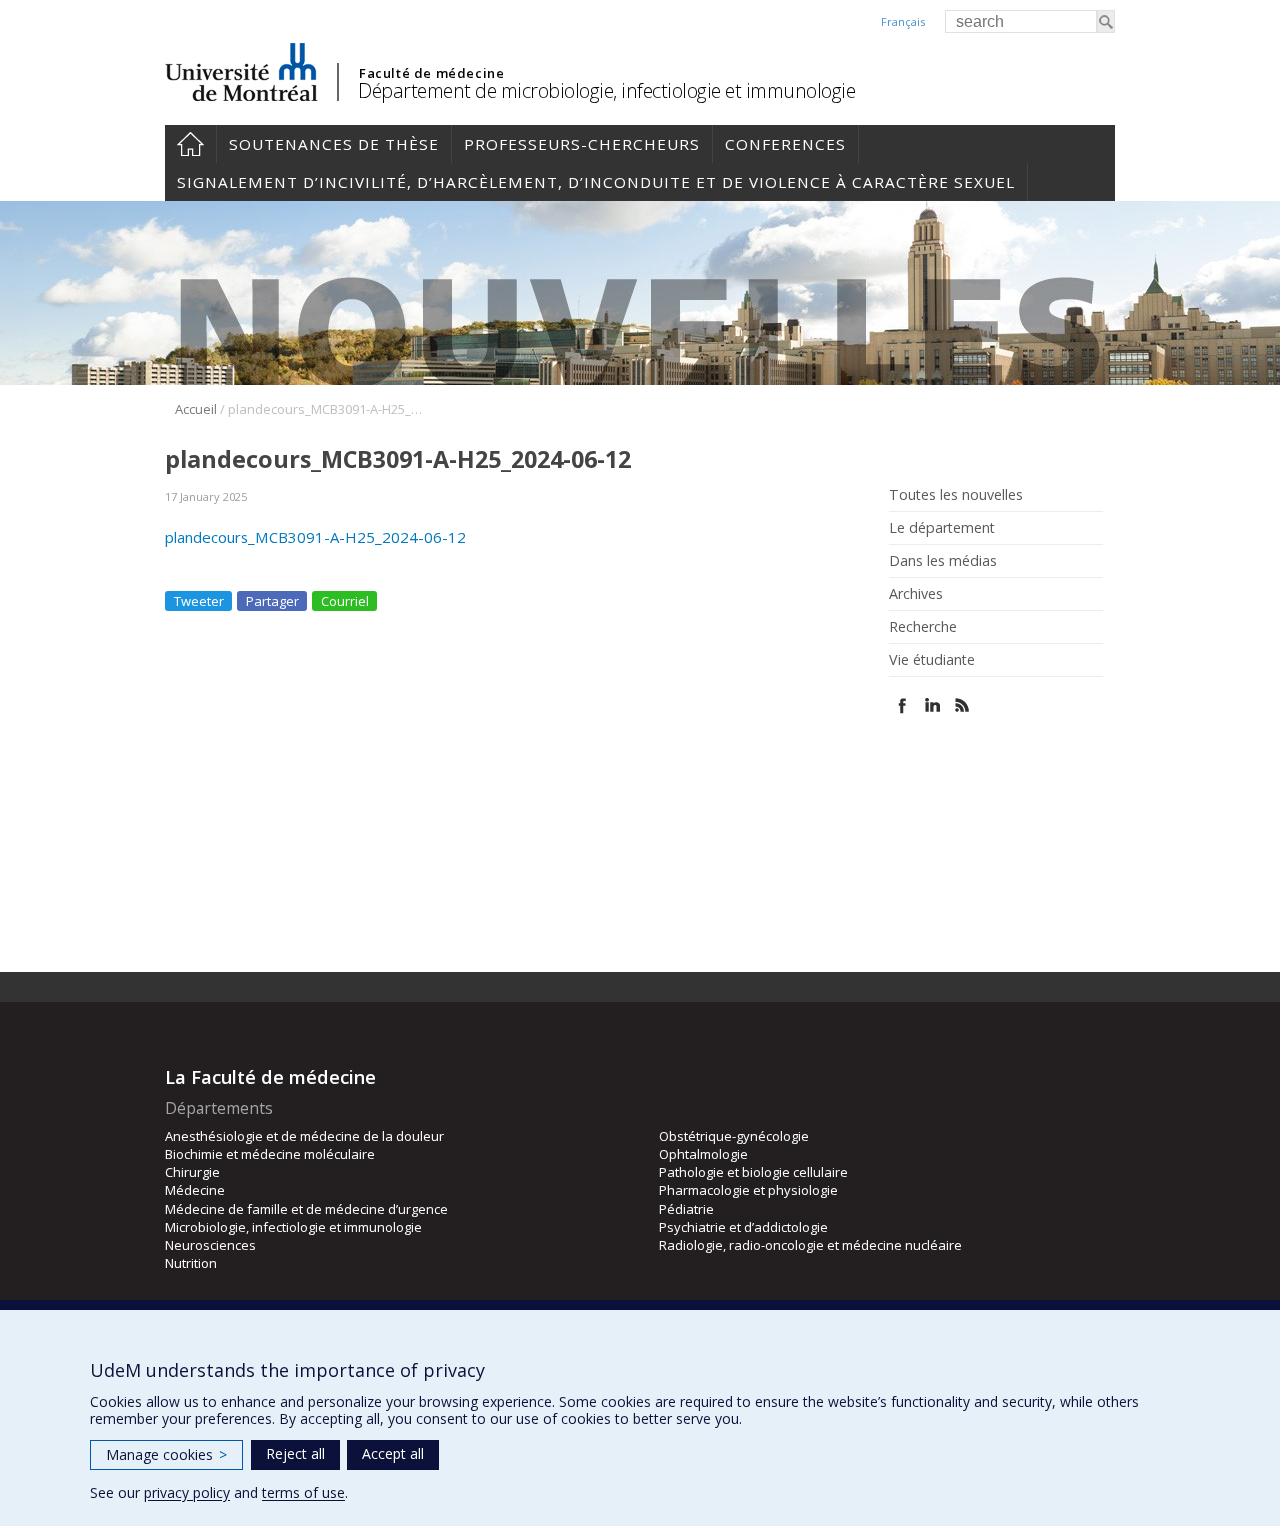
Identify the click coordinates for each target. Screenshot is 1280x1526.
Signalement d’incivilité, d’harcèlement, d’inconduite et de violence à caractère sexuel (596, 182)
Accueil (190, 144)
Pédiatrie (686, 1209)
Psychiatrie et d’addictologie (743, 1227)
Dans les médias (943, 561)
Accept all (393, 1453)
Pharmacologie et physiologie (748, 1190)
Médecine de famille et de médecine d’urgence (306, 1209)
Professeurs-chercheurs (582, 144)
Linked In (932, 705)
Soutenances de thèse (334, 144)
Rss (962, 705)
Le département (942, 528)
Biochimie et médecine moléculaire (270, 1154)
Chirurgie (192, 1172)
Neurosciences (210, 1245)
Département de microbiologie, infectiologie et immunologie (606, 90)
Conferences (785, 144)
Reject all (295, 1453)
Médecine (195, 1190)
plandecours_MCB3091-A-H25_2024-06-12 (315, 537)
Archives (916, 594)
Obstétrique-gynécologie (734, 1136)
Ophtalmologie (703, 1154)
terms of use (303, 1492)
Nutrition (191, 1263)
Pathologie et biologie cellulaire (753, 1172)
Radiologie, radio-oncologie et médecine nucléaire (810, 1245)
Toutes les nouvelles (956, 495)
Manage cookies (166, 1454)
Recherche (923, 627)
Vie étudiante (932, 660)
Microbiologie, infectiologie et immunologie (293, 1227)
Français (903, 21)
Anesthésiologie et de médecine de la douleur (304, 1136)
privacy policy (187, 1492)
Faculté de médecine (431, 73)
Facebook (902, 705)
